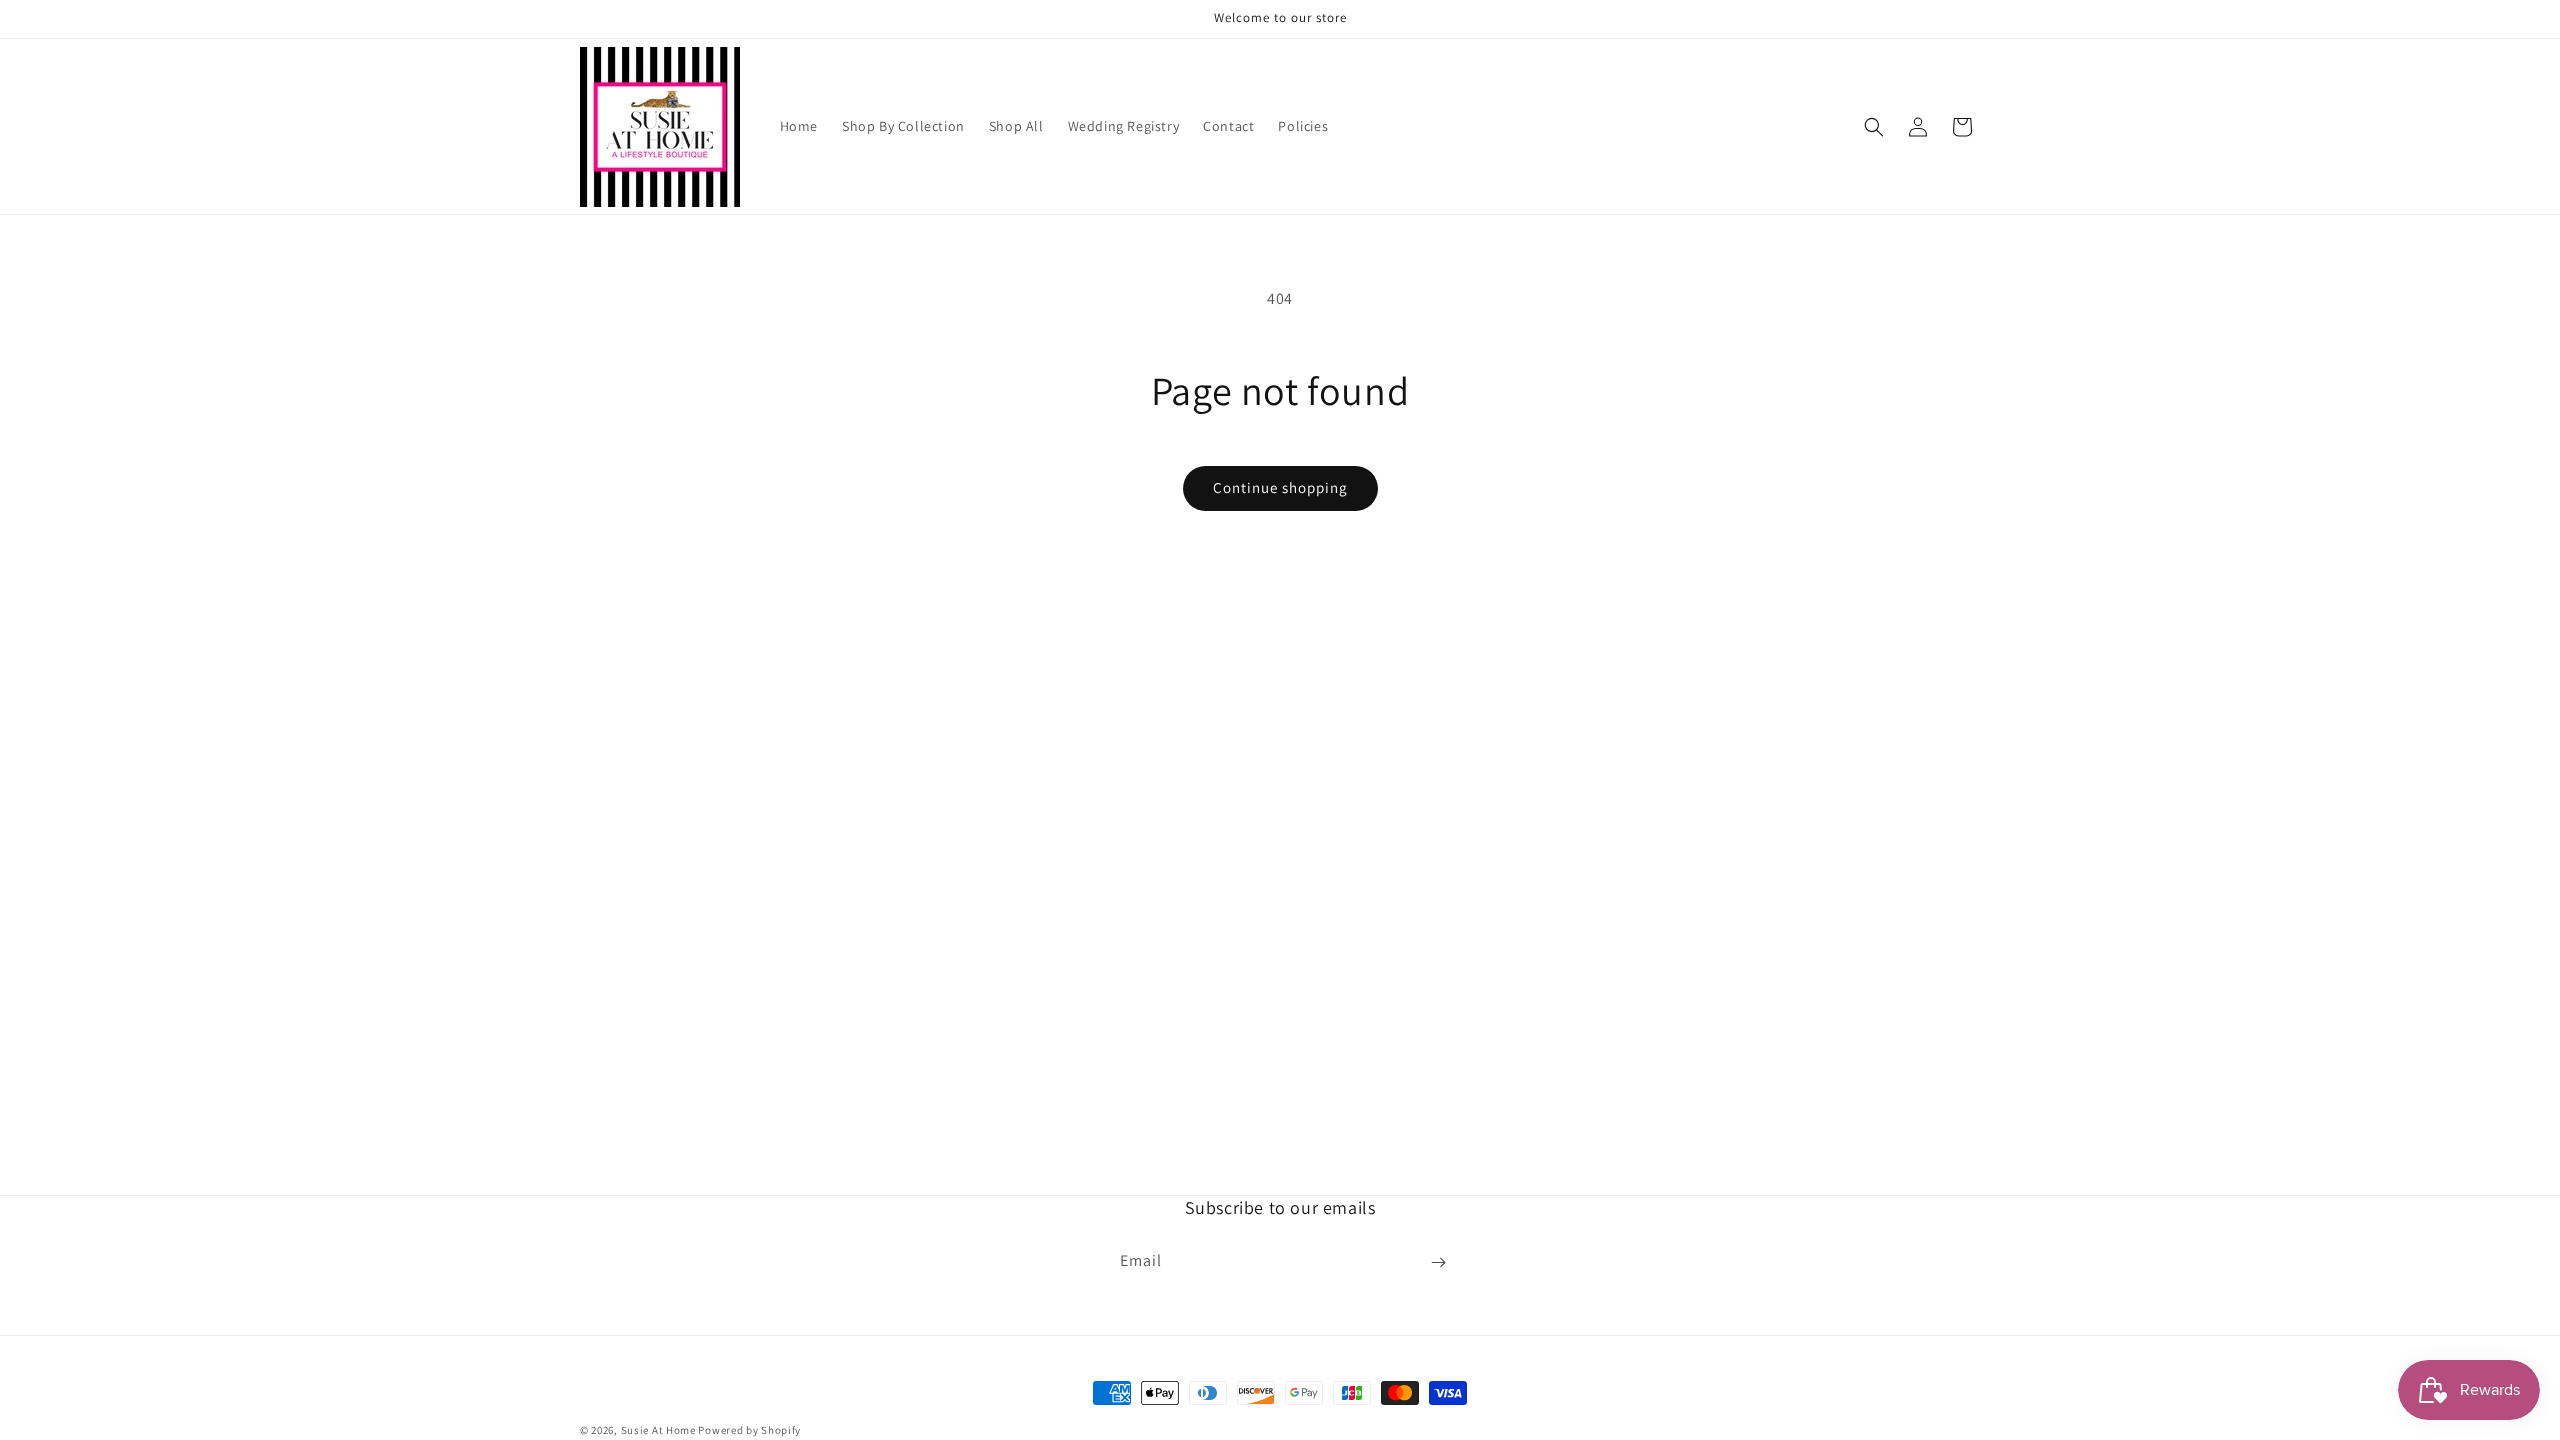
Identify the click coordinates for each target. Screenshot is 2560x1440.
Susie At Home (658, 1430)
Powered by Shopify (749, 1430)
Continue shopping (1280, 487)
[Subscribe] (1438, 1262)
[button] (1874, 127)
